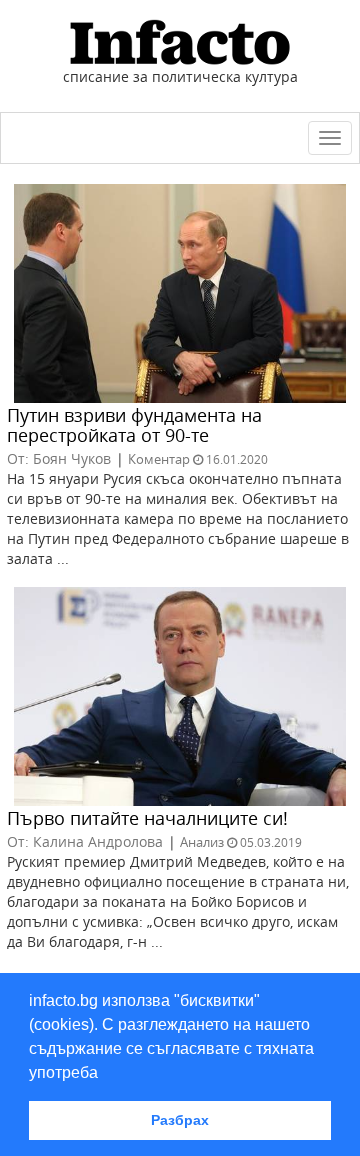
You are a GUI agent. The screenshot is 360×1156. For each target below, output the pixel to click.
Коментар (159, 459)
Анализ (202, 842)
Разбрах (180, 1120)
